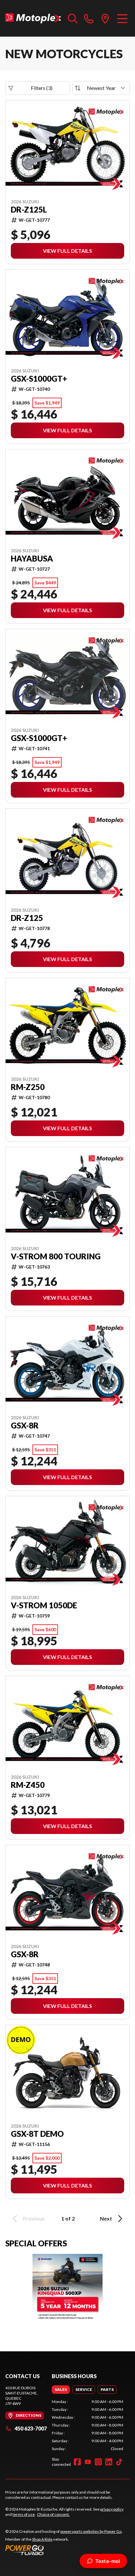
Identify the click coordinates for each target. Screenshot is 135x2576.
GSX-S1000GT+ (39, 379)
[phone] (89, 18)
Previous (34, 2218)
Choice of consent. (53, 2514)
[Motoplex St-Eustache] (33, 18)
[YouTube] (88, 2462)
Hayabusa (32, 559)
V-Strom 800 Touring (56, 1256)
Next (106, 2218)
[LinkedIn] (109, 2462)
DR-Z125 (27, 918)
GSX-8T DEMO (37, 2134)
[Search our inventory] (73, 18)
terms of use (24, 2514)
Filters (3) (42, 88)
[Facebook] (77, 2462)
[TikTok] (119, 2462)
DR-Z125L (29, 210)
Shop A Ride (42, 2539)
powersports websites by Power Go (91, 2531)
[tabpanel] (87, 2425)
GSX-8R (25, 1426)
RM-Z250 (28, 1087)
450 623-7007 (31, 2428)
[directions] (105, 18)
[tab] (61, 2390)
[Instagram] (98, 2462)
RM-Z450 (28, 1785)
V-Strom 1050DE (44, 1605)
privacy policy (112, 2509)
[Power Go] (64, 2550)
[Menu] (122, 18)
